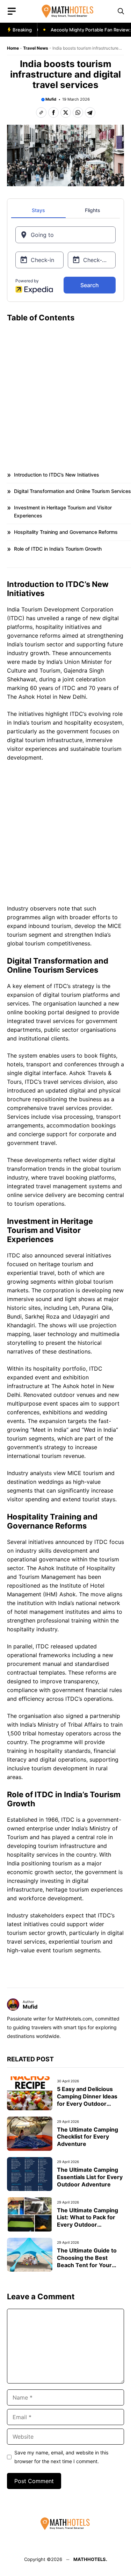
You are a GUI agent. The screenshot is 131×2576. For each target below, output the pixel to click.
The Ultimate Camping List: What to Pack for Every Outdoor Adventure (88, 2221)
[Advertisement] (65, 392)
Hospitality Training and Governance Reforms (66, 532)
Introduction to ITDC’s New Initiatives (57, 475)
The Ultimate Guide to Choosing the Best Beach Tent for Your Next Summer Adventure (87, 2265)
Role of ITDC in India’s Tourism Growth (58, 549)
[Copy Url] (41, 113)
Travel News (36, 48)
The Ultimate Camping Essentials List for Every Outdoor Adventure (90, 2177)
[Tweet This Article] (66, 113)
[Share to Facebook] (53, 113)
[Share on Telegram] (90, 113)
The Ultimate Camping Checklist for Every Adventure (88, 2137)
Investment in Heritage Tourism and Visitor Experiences (63, 511)
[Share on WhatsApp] (78, 113)
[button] (121, 11)
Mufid (51, 99)
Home (13, 48)
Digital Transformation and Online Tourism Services (72, 491)
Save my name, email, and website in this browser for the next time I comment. (61, 2457)
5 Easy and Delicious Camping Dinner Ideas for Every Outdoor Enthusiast (87, 2100)
